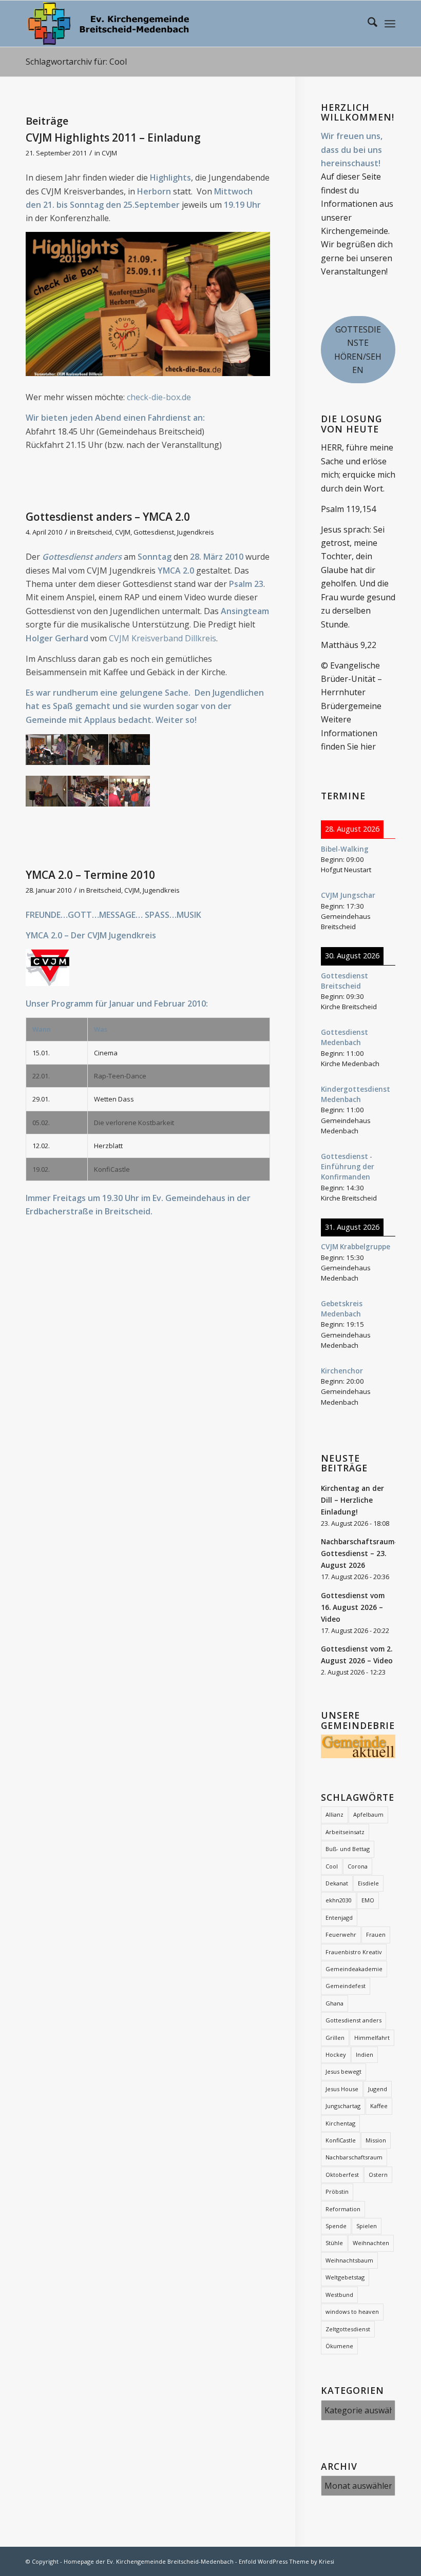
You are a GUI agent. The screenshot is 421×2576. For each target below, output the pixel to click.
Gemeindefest (346, 1986)
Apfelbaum (368, 1814)
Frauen (376, 1934)
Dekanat (337, 1883)
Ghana (334, 2003)
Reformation (343, 2209)
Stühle (334, 2243)
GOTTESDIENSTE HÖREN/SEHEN (358, 350)
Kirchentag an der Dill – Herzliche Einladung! (352, 1500)
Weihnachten (371, 2243)
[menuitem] (367, 24)
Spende (336, 2226)
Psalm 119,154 (348, 509)
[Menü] (390, 24)
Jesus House (342, 2089)
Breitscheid (94, 532)
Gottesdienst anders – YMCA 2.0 (108, 517)
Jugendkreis (196, 532)
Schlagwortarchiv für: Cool (76, 62)
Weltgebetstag (345, 2277)
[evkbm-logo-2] (108, 24)
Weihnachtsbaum (349, 2260)
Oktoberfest (342, 2175)
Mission (376, 2140)
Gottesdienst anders (353, 2020)
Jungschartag (343, 2106)
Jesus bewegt (343, 2071)
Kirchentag (340, 2123)
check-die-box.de (159, 397)
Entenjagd (339, 1918)
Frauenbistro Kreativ (354, 1952)
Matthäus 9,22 (349, 645)
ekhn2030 (339, 1900)
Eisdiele (368, 1883)
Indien (365, 2054)
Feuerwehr (341, 1934)
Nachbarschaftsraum (354, 2157)
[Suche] (367, 24)
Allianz (334, 1814)
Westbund (339, 2295)
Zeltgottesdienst (348, 2329)
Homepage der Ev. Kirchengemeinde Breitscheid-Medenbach (149, 2561)
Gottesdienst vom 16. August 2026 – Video (353, 1607)
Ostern (378, 2175)
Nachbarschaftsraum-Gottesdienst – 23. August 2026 (359, 1553)
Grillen (335, 2038)
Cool (332, 1866)
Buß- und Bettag (348, 1849)
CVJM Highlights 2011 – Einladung (113, 137)
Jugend (378, 2089)
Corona (358, 1866)
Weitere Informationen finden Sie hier (349, 733)
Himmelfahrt (372, 2038)
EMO (368, 1900)
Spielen (367, 2226)
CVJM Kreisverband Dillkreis (162, 638)
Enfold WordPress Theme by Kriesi (286, 2561)
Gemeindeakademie (354, 1969)
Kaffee (379, 2106)
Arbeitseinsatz (345, 1832)
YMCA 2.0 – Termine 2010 (90, 875)
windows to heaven (352, 2312)
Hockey (336, 2054)
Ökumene (339, 2346)
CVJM (109, 153)
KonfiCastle (341, 2140)
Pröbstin (337, 2191)
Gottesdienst (154, 532)
